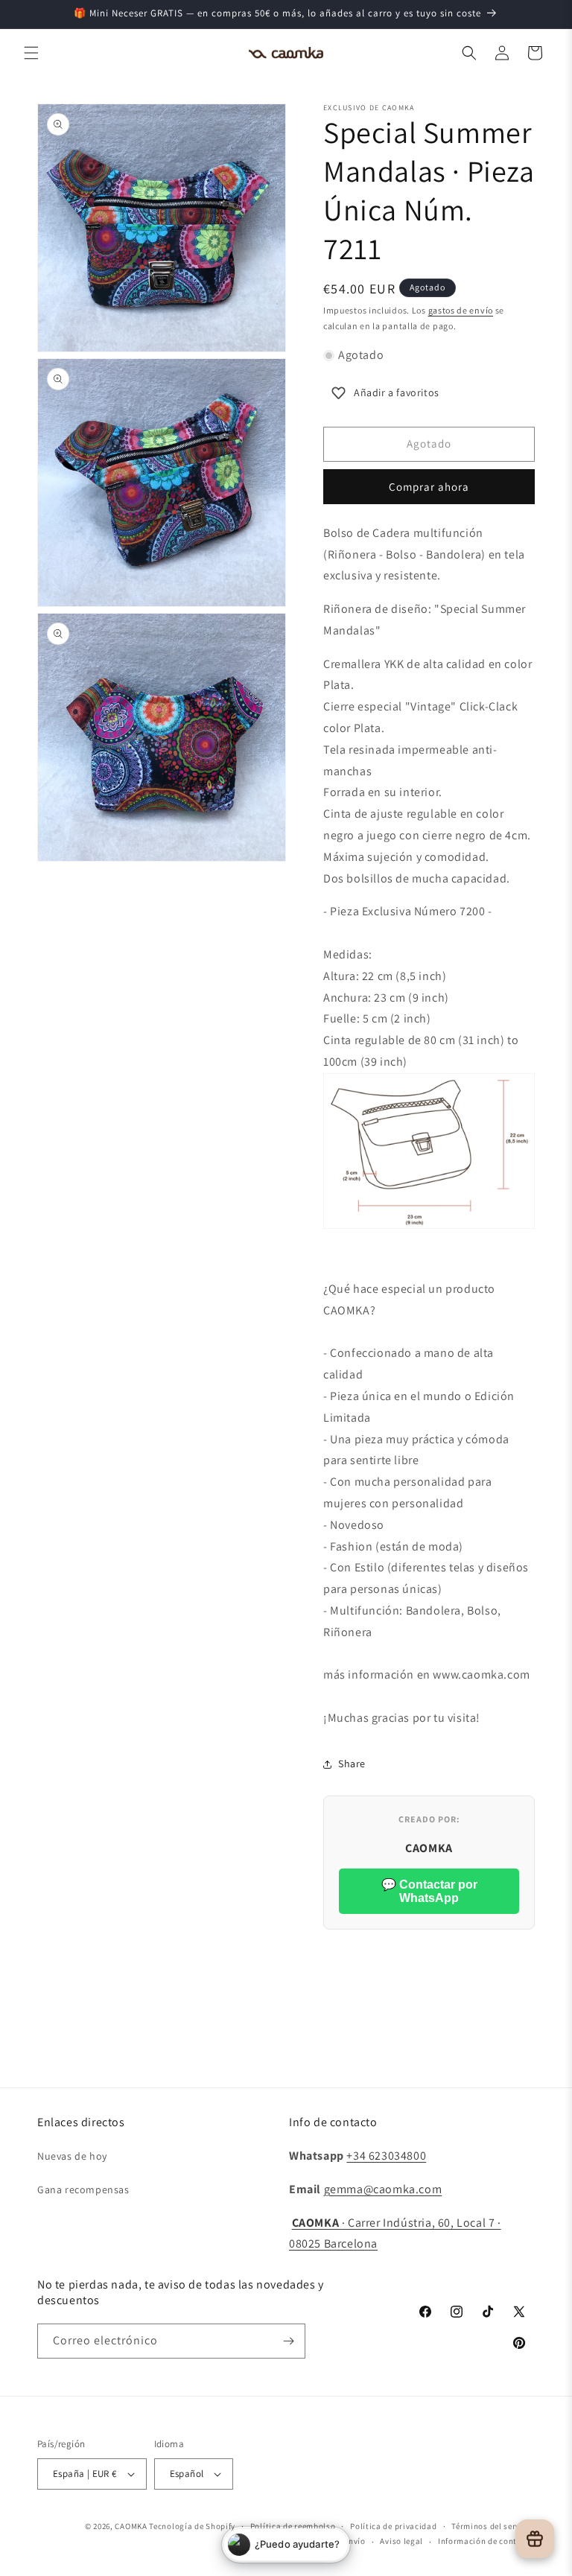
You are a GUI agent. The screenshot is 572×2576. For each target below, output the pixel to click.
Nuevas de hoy (72, 2156)
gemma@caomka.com (383, 2189)
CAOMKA (131, 2526)
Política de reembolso (293, 2526)
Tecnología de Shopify (192, 2526)
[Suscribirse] (288, 2341)
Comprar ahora (429, 487)
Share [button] (352, 1764)
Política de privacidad (393, 2526)
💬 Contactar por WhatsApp (429, 1891)
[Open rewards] (535, 2539)
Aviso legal (401, 2541)
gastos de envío (461, 310)
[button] (31, 53)
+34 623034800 (386, 2156)
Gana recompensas (83, 2189)
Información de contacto (486, 2541)
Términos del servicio (493, 2526)
